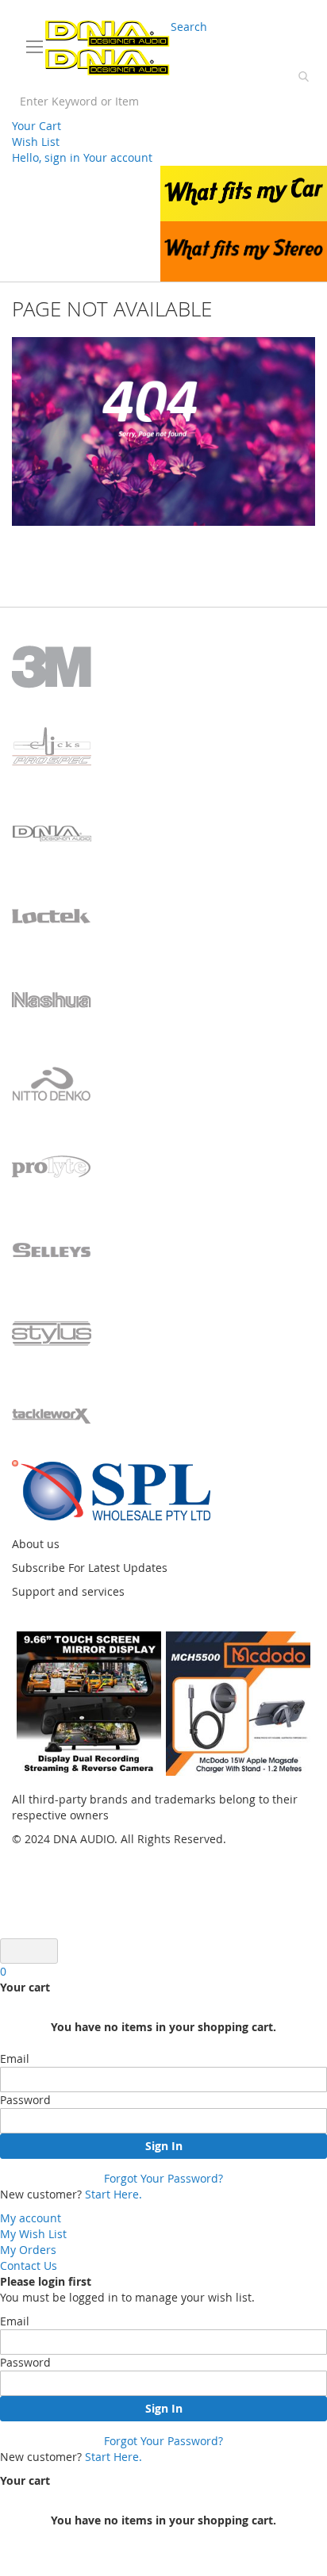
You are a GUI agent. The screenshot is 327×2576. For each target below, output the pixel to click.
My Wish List (33, 2234)
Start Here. (113, 2194)
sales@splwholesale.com (254, 12)
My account (31, 2218)
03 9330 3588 (52, 12)
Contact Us (29, 2265)
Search (189, 27)
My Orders (28, 2250)
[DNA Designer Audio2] (107, 48)
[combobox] (163, 101)
